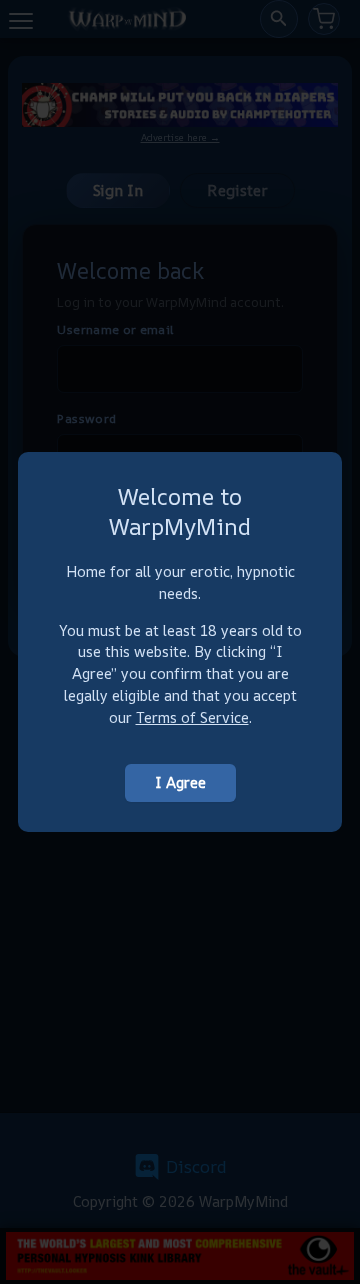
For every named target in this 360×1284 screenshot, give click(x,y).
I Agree (180, 782)
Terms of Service (192, 717)
